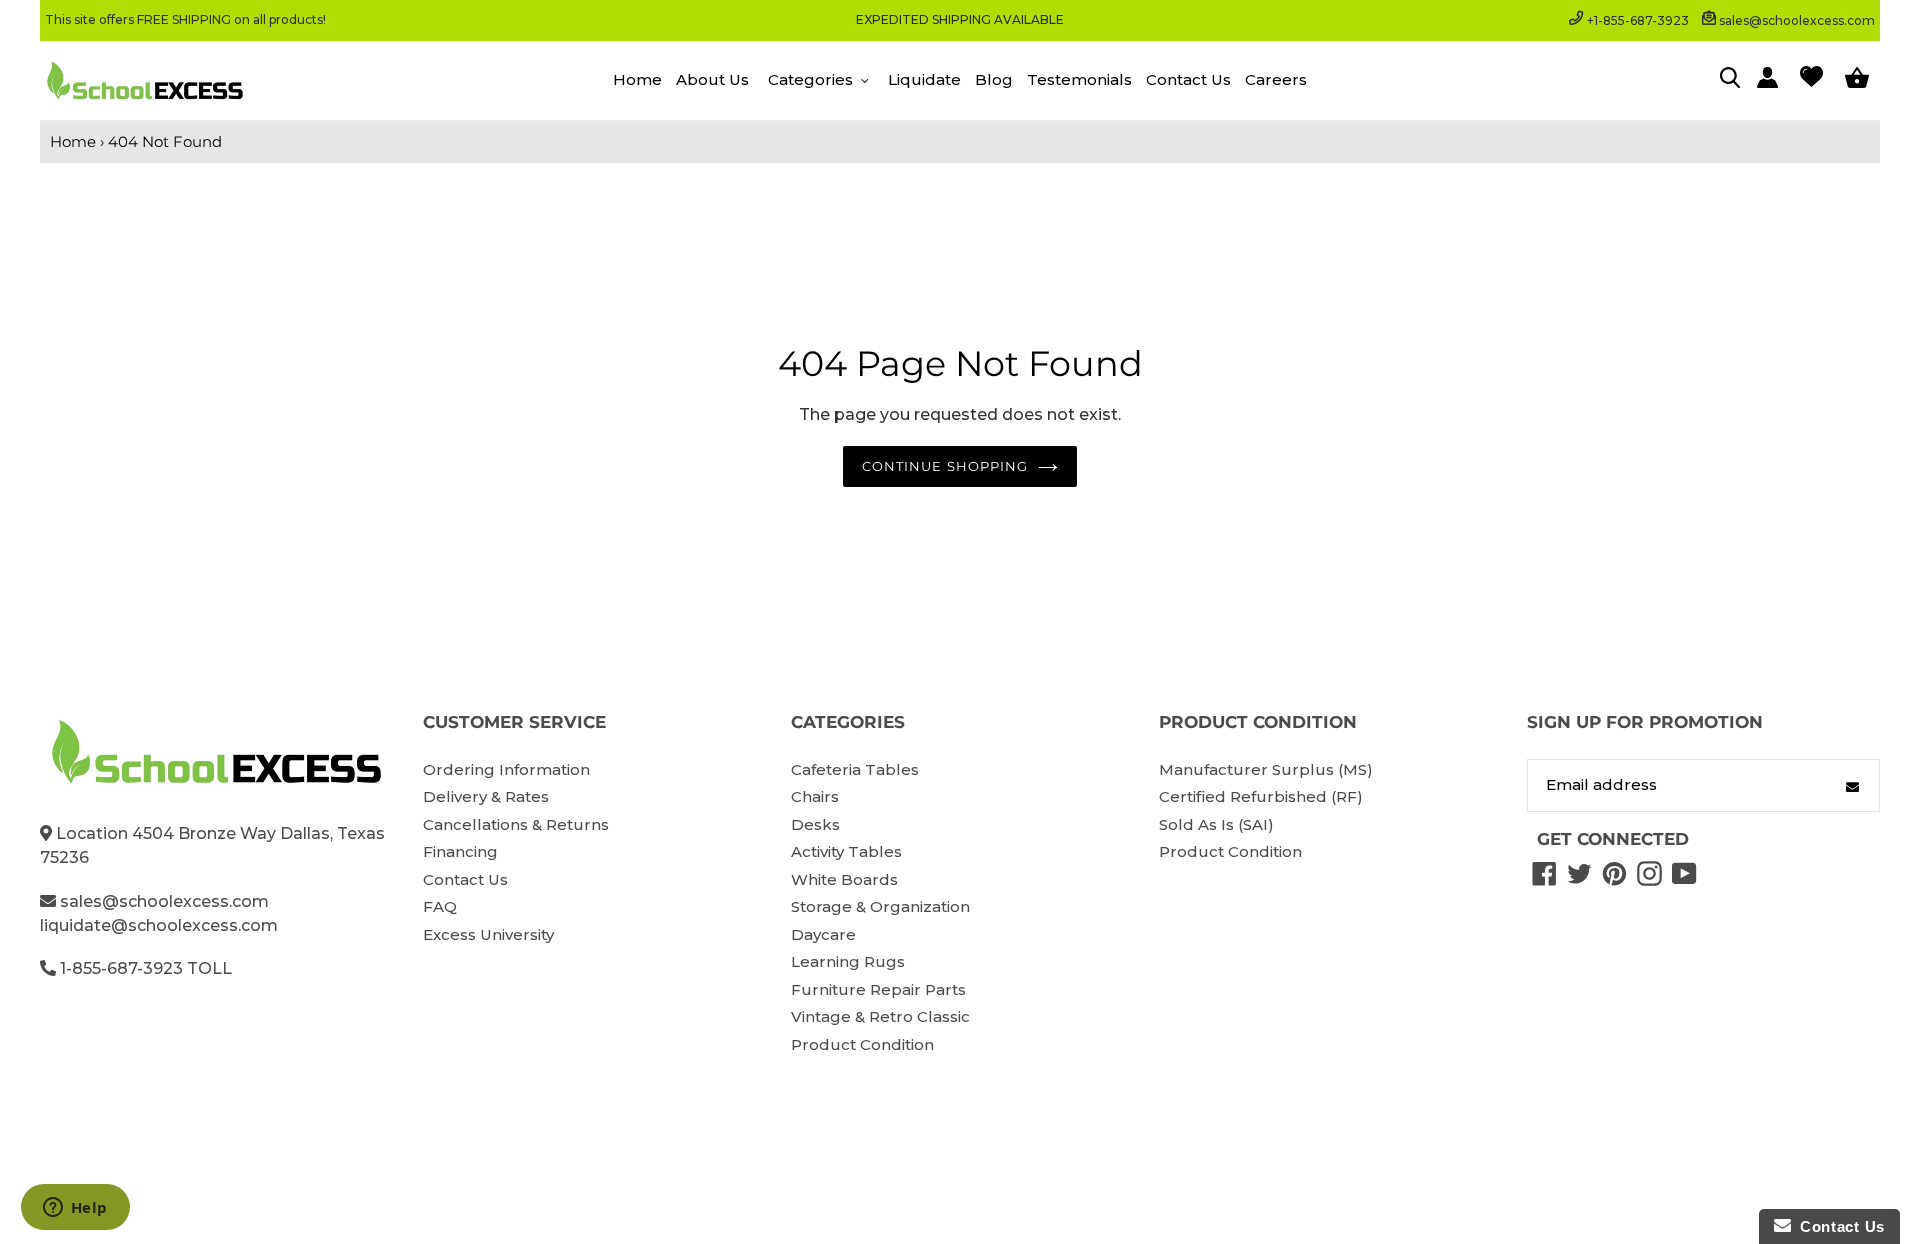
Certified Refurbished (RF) (1261, 796)
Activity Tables (846, 851)
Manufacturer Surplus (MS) (1266, 769)
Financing (460, 851)
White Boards (844, 879)
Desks (815, 824)
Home (73, 141)
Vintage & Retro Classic (880, 1016)
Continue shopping (945, 466)
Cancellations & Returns (516, 824)
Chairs (815, 796)
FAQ (440, 906)
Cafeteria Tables (855, 769)
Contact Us (465, 879)
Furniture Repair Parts (878, 989)
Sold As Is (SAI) (1216, 824)
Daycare (823, 934)
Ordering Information (506, 769)
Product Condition (862, 1044)
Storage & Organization (880, 906)
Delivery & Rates (486, 796)
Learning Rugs (848, 961)
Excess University (488, 934)
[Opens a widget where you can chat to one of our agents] (75, 1209)
